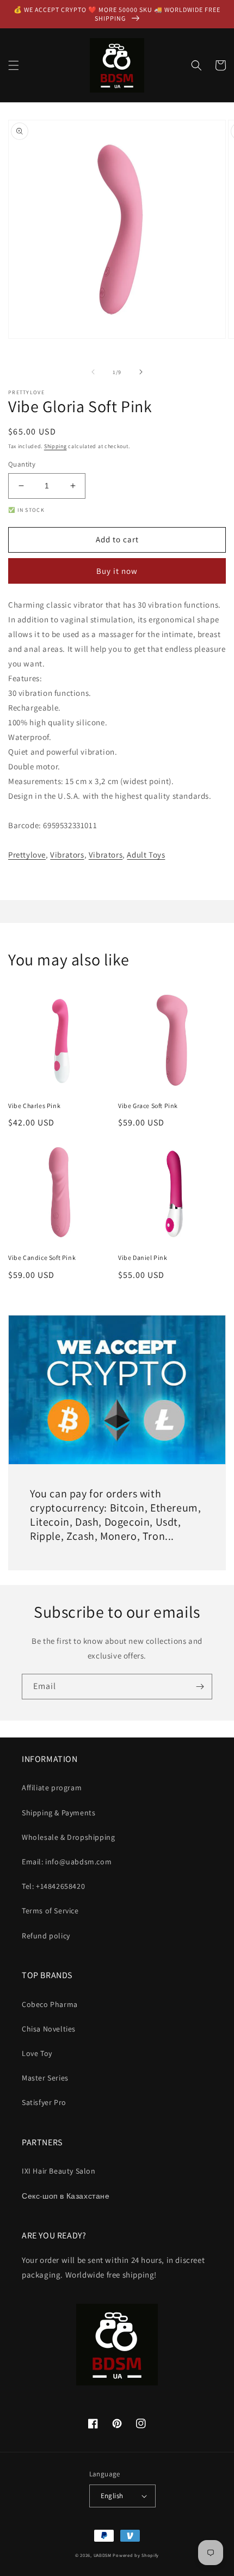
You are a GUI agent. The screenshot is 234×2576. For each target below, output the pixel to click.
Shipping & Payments (59, 1813)
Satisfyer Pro (44, 2102)
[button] (14, 65)
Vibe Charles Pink (34, 1106)
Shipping (56, 446)
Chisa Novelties (49, 2029)
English (112, 2496)
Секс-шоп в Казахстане (66, 2196)
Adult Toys (146, 855)
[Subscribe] (200, 1687)
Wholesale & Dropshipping (68, 1837)
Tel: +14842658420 (53, 1886)
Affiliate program (52, 1788)
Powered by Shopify (136, 2555)
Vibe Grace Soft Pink (148, 1106)
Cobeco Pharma (50, 2004)
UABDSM (103, 2555)
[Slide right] (141, 372)
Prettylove (27, 855)
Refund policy (46, 1936)
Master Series (45, 2078)
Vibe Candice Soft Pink (42, 1258)
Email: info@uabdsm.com (67, 1862)
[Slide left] (93, 372)
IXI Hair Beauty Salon (59, 2171)
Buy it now (117, 571)
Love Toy (37, 2053)
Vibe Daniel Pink (143, 1258)
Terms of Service (50, 1911)
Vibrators (67, 855)
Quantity (22, 464)
